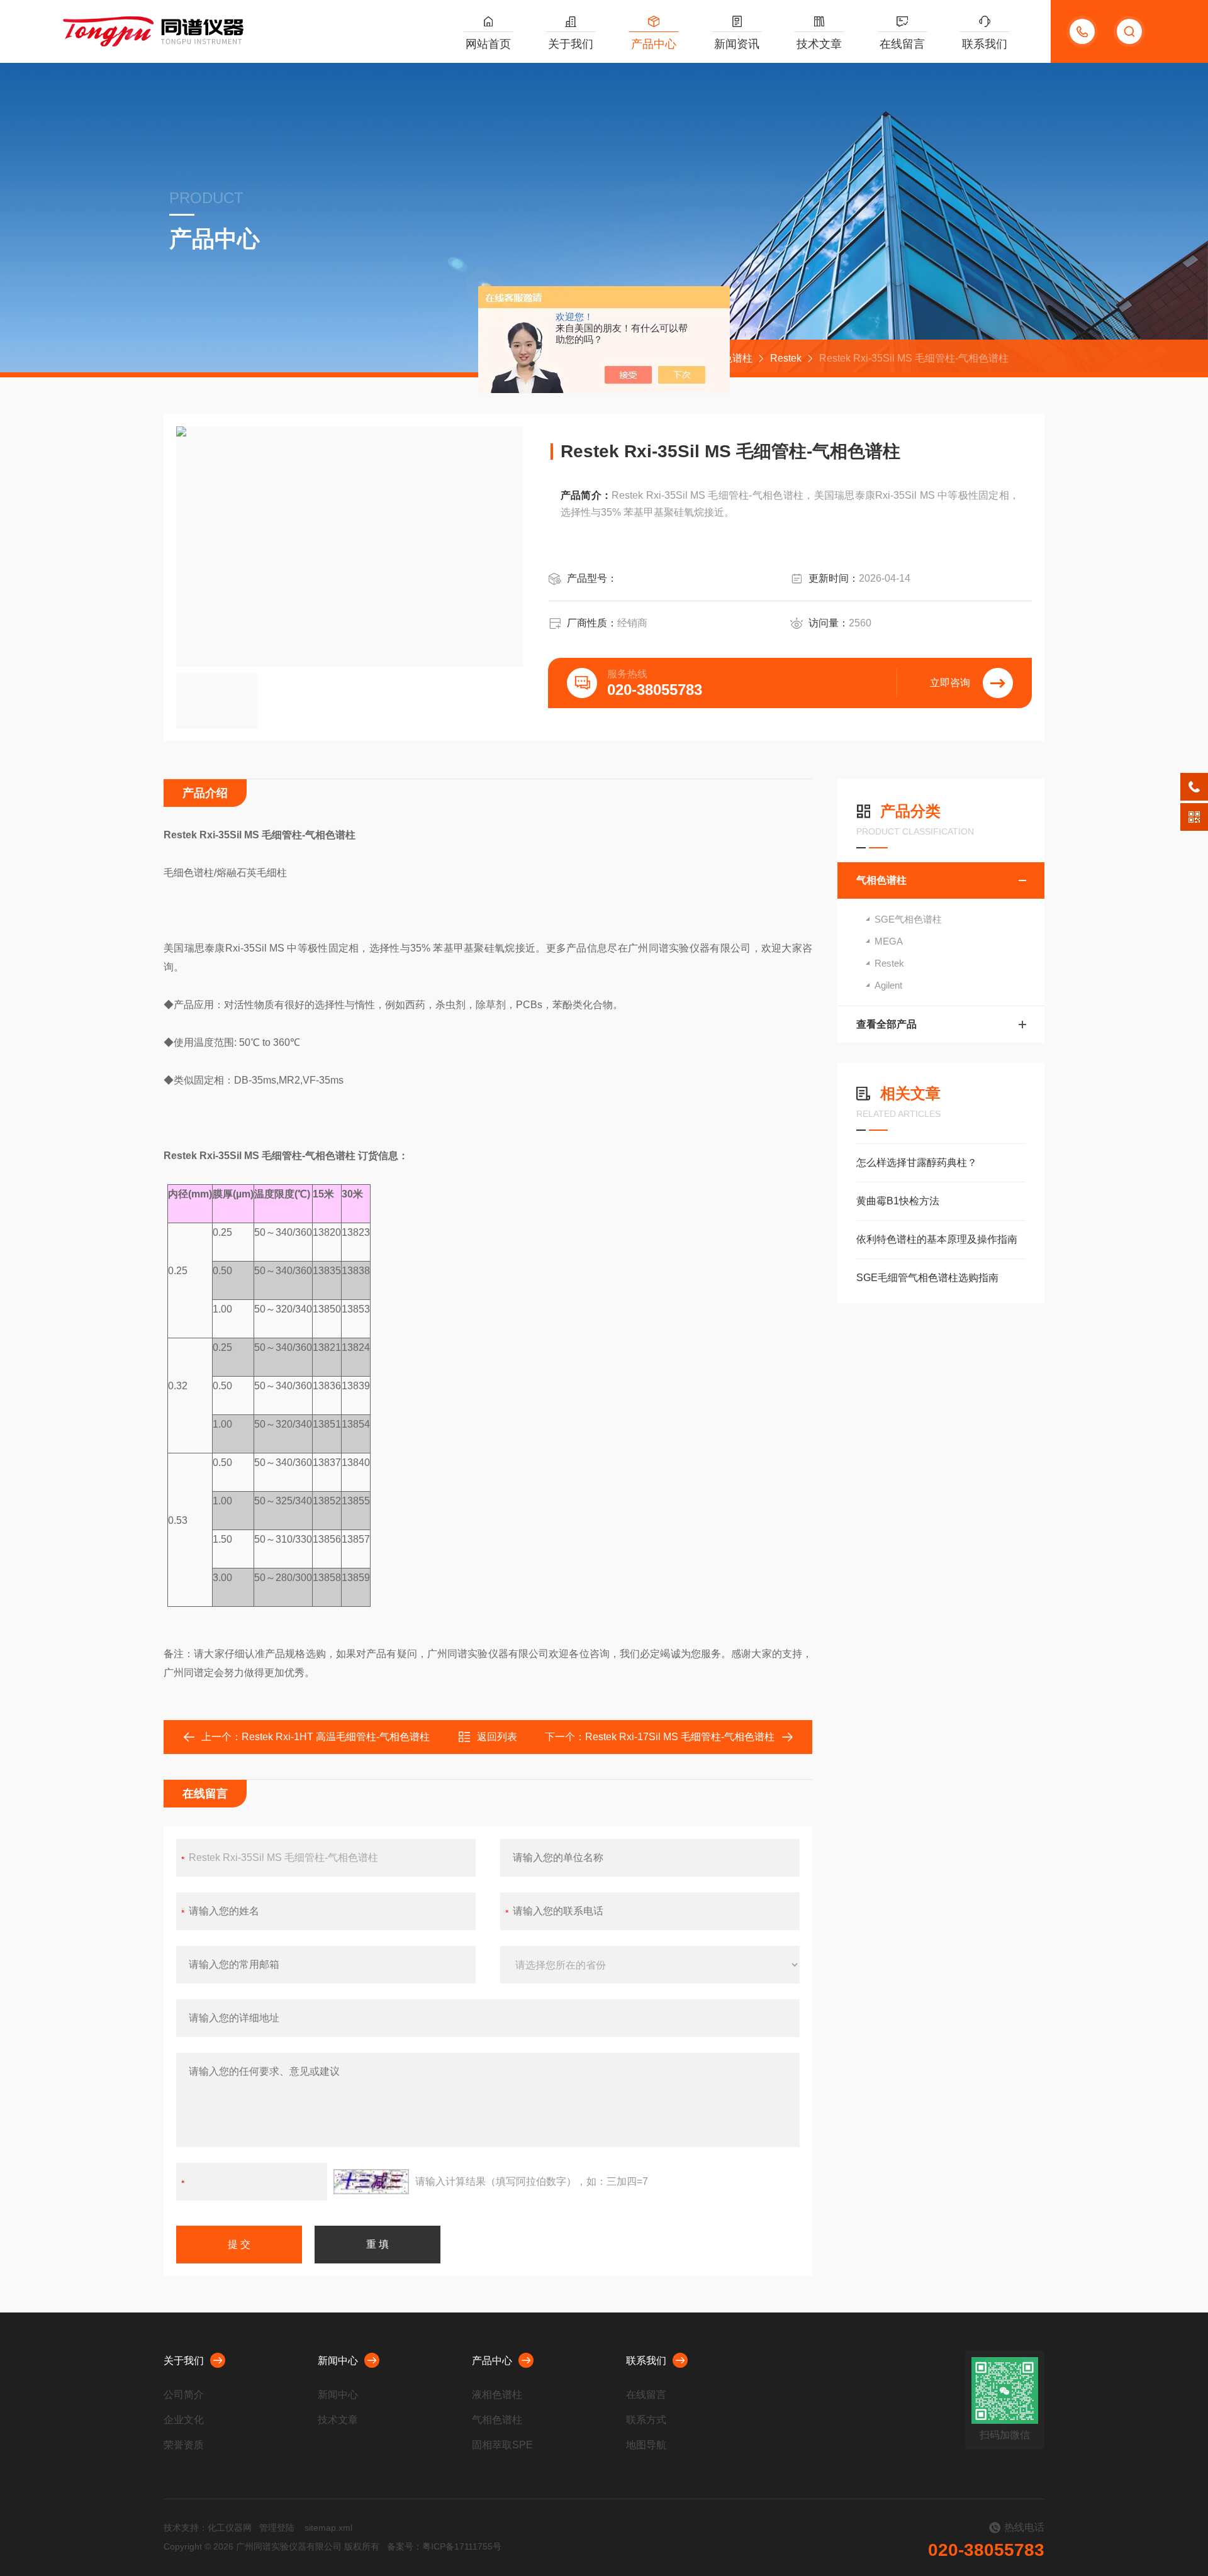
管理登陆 (277, 2528)
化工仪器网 (230, 2528)
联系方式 (646, 2420)
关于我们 (571, 44)
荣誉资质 (184, 2445)
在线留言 (902, 44)
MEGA (889, 941)
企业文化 (184, 2420)
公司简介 (184, 2395)
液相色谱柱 (497, 2395)
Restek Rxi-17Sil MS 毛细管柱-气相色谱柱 (680, 1737)
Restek (786, 358)
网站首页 (488, 44)
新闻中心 (338, 2361)
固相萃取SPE (502, 2445)
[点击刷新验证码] (371, 2182)
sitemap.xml (328, 2528)
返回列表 (497, 1737)
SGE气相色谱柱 (908, 919)
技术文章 (819, 44)
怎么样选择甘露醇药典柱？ (917, 1163)
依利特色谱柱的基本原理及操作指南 (937, 1239)
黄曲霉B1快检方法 (898, 1201)
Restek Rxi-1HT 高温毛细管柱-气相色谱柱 (336, 1737)
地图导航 (646, 2445)
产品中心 (654, 44)
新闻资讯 (737, 44)
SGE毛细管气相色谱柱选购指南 (927, 1278)
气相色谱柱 (881, 880)
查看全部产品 (886, 1024)
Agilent (888, 985)
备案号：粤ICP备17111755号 (444, 2546)
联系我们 (985, 44)
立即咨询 (950, 683)
